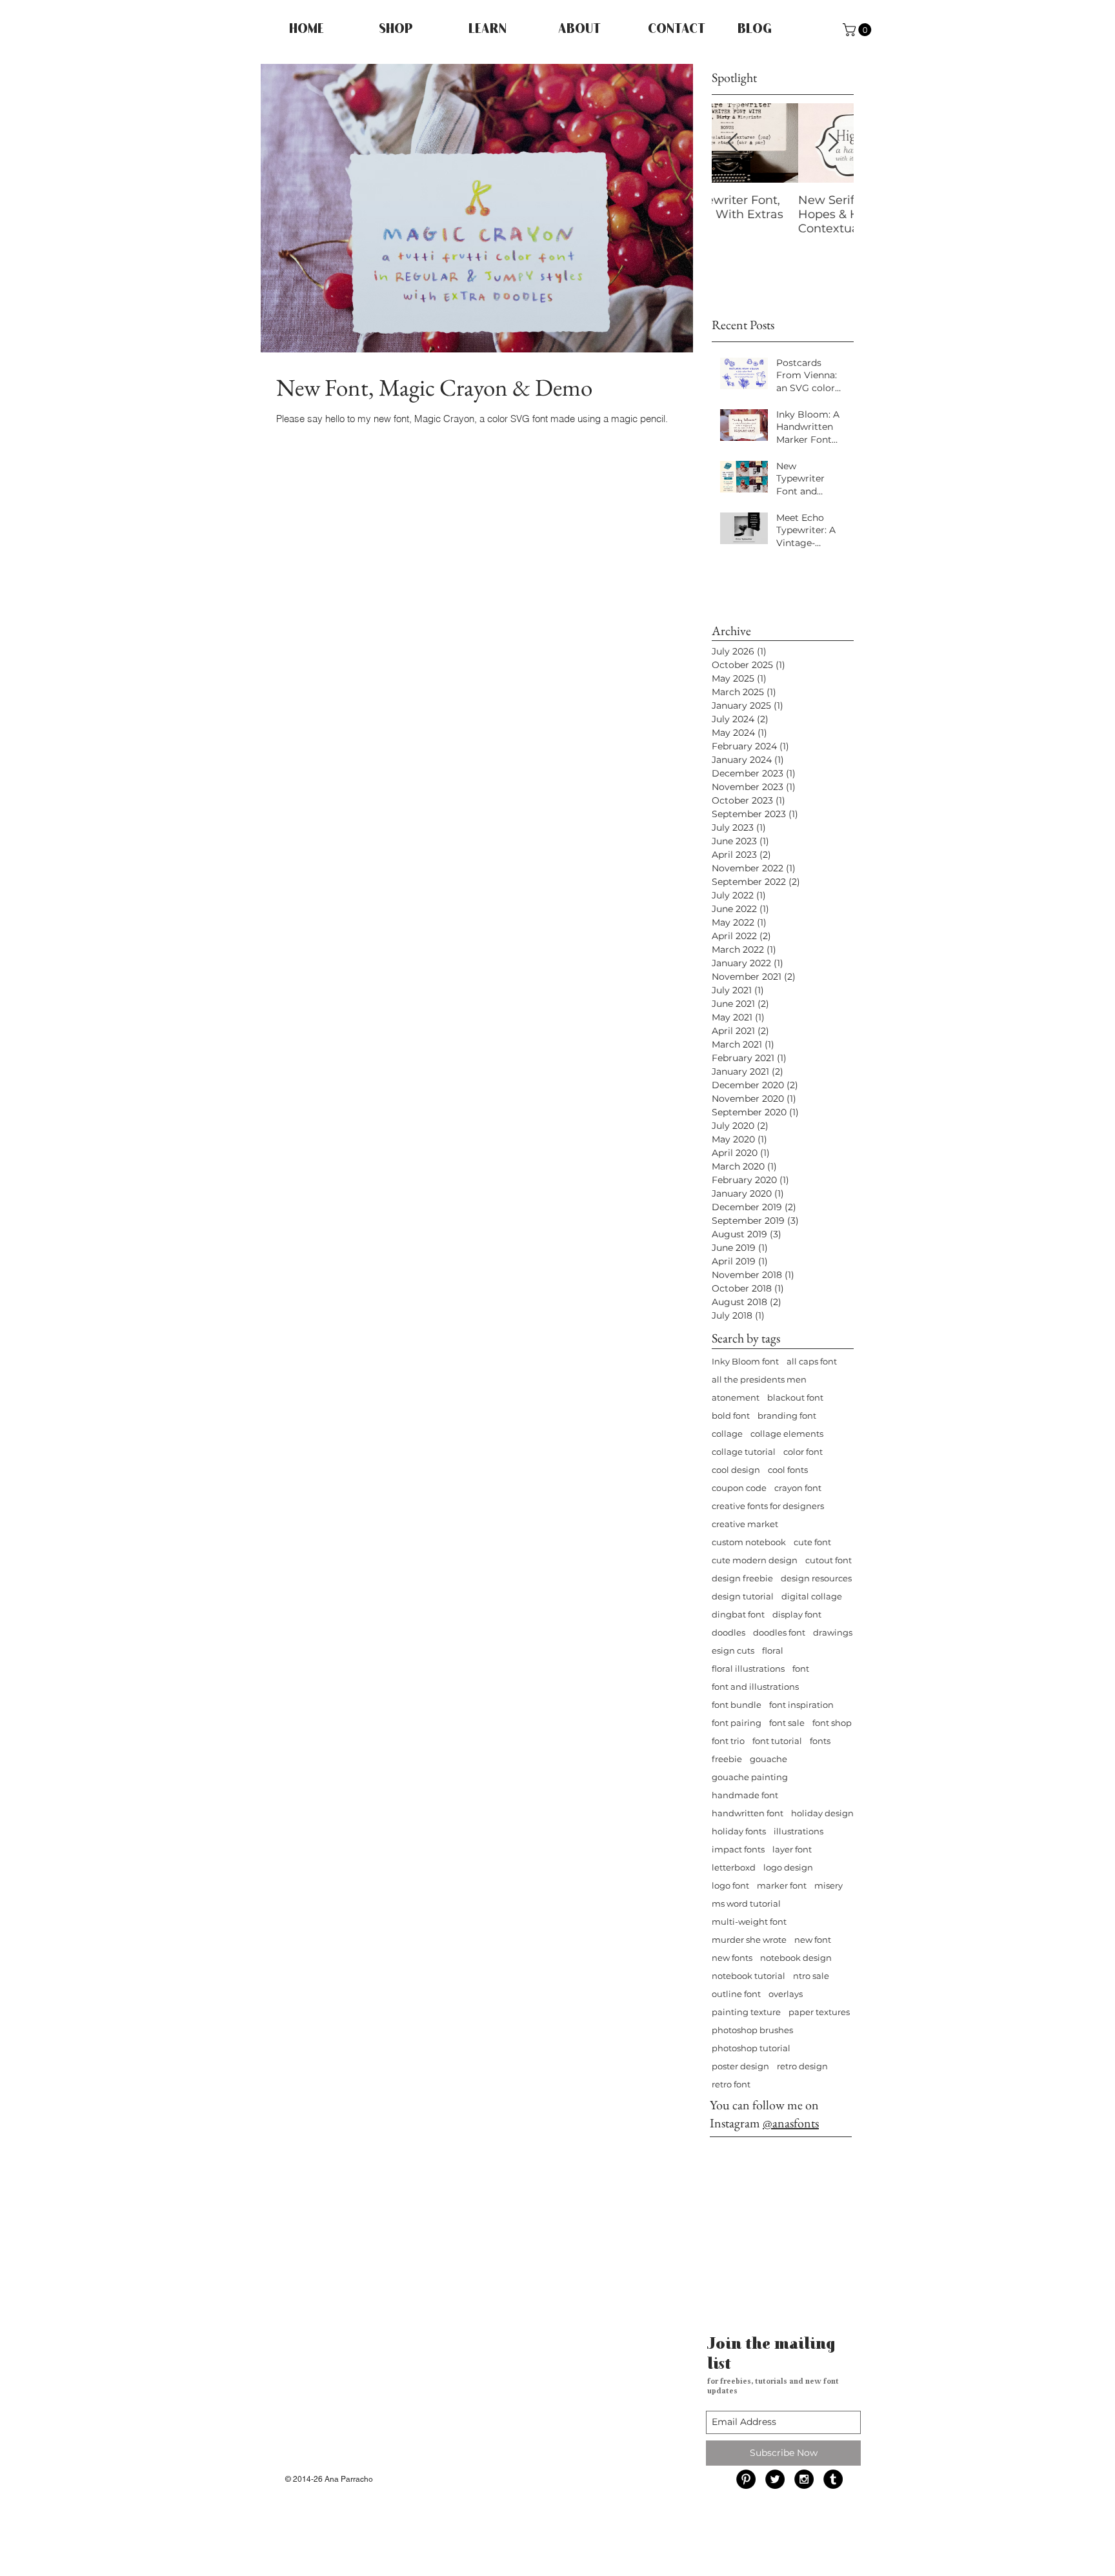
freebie (727, 1759)
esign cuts (733, 1650)
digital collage (812, 1596)
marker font (782, 1885)
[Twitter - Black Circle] (775, 2479)
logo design (788, 1867)
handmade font (745, 1795)
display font (797, 1614)
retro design (802, 2066)
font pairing (737, 1723)
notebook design (796, 1958)
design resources (816, 1578)
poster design (740, 2066)
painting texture (746, 2012)
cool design (736, 1470)
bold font (731, 1415)
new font (813, 1940)
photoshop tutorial (751, 2048)
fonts (820, 1741)
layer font (792, 1849)
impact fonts (738, 1849)
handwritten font (748, 1813)
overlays (786, 1994)
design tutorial (743, 1596)
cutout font (829, 1560)
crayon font (798, 1488)
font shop (832, 1723)
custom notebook (749, 1542)
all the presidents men (759, 1379)
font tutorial (777, 1741)
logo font (730, 1885)
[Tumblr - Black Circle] (833, 2479)
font (801, 1668)
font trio (728, 1741)
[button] (859, 30)
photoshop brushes (752, 2030)
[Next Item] (833, 143)
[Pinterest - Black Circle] (746, 2479)
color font (803, 1452)
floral (773, 1650)
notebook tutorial (748, 1976)
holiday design (822, 1813)
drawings (833, 1632)
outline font (736, 1994)
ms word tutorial (746, 1903)
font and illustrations (755, 1687)
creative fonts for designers (768, 1506)
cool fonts (788, 1470)
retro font (731, 2084)
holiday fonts (739, 1831)
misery (829, 1885)
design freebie (742, 1578)
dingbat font (738, 1614)
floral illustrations (748, 1668)
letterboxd (734, 1867)
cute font (812, 1542)
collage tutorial (744, 1452)
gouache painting (750, 1777)
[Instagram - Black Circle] (804, 2479)
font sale (787, 1723)
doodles (728, 1632)
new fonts (732, 1958)
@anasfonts (791, 2123)
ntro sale (811, 1976)
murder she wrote (749, 1940)
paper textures (819, 2012)
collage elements (787, 1434)
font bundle (737, 1705)
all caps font (812, 1361)
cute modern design (755, 1560)
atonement (736, 1397)
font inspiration (801, 1705)
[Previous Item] (732, 143)
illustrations (799, 1831)
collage (727, 1434)
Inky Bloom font (745, 1361)
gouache (768, 1759)
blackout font (795, 1397)
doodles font (779, 1632)
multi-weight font (749, 1922)
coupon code (739, 1488)
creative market (745, 1524)
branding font (787, 1415)
